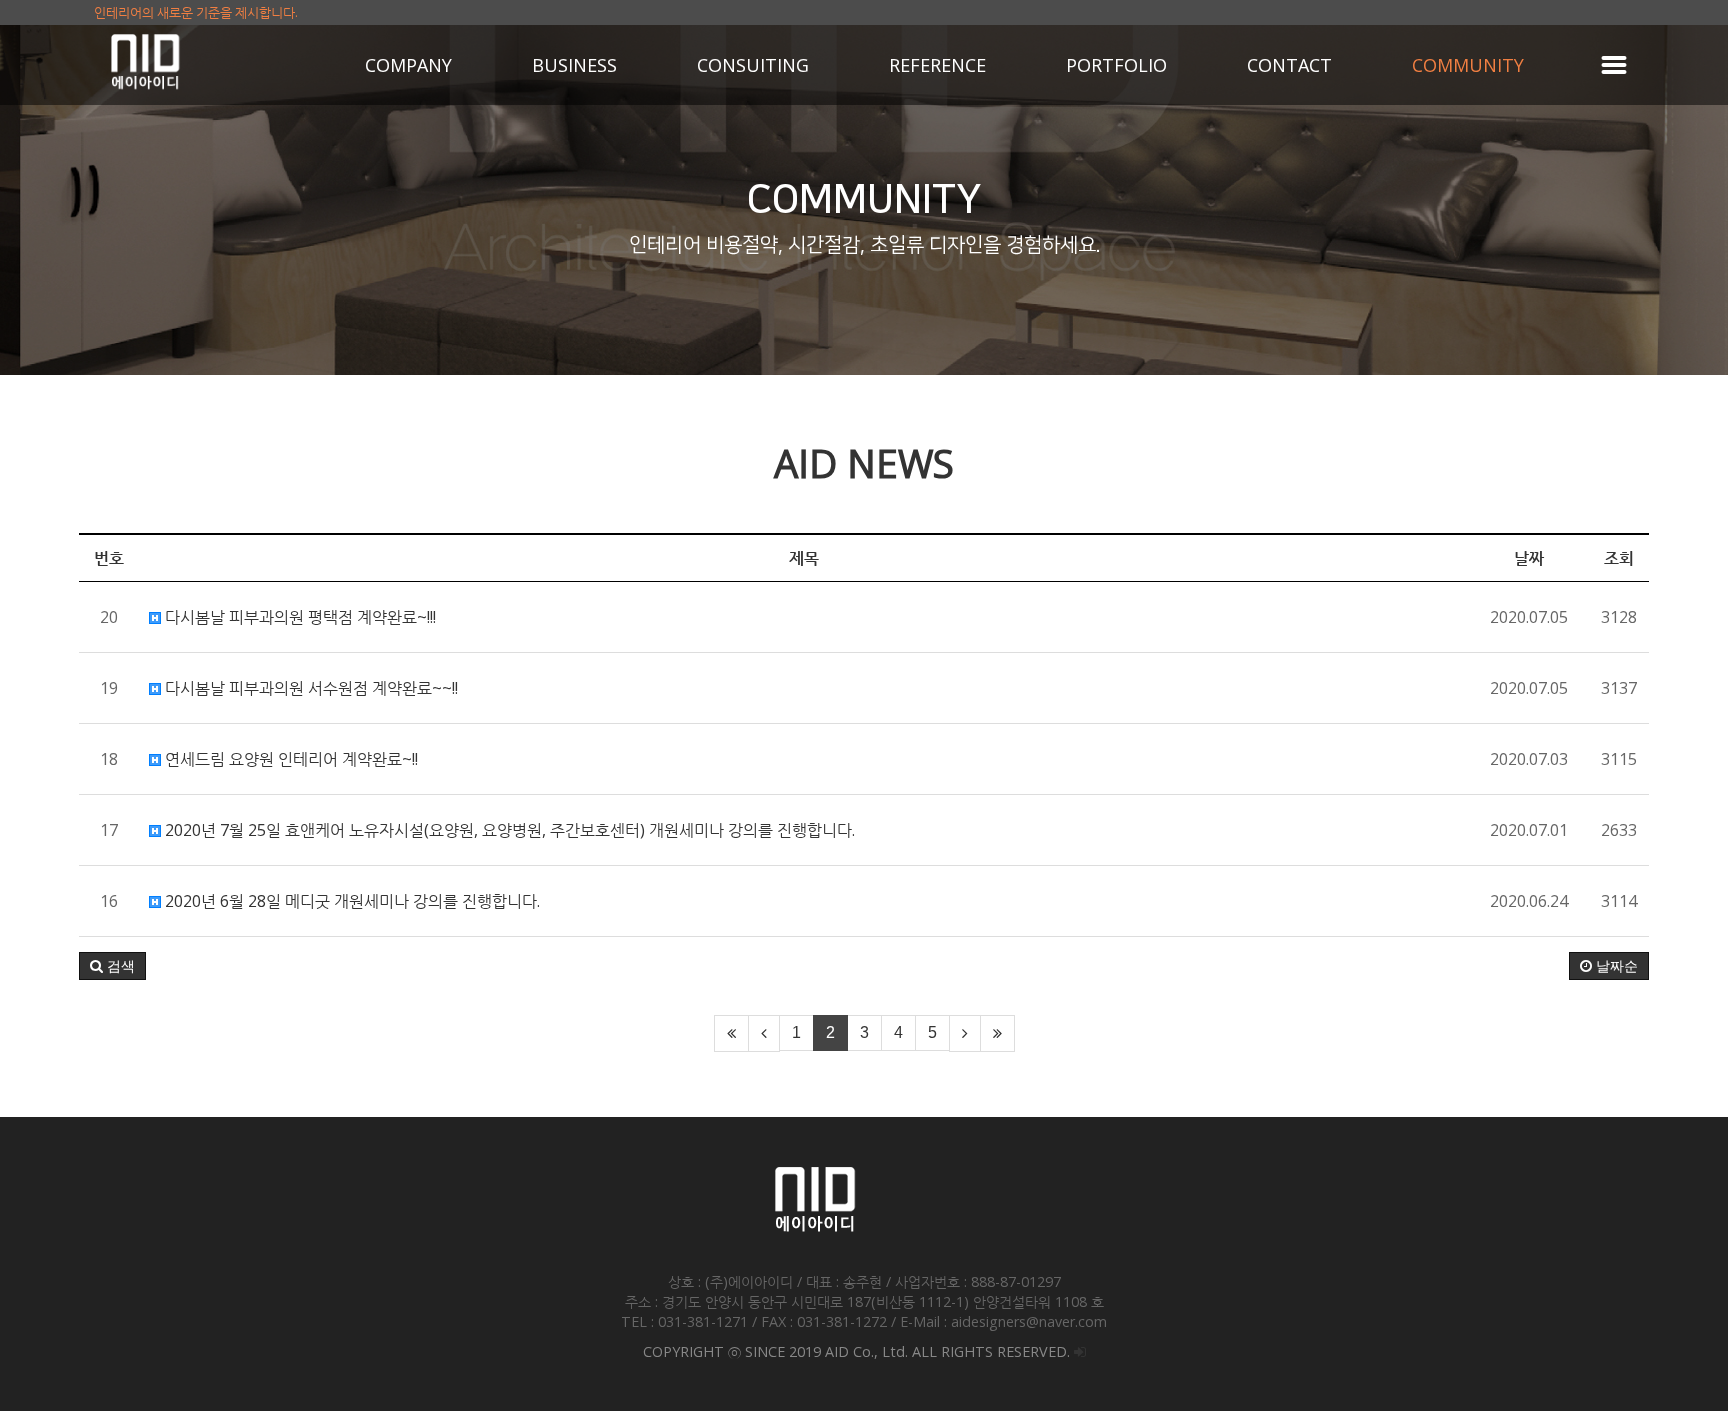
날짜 (1529, 558)
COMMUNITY (1468, 65)
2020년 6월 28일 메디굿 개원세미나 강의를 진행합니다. (350, 901)
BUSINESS (574, 65)
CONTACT (1289, 65)
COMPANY (408, 65)
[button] (112, 966)
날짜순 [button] (1615, 966)
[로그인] (1080, 1351)
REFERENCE (937, 65)
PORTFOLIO (1116, 65)
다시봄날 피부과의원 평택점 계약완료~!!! (298, 617)
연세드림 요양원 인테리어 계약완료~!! (289, 759)
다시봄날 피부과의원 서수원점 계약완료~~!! (309, 688)
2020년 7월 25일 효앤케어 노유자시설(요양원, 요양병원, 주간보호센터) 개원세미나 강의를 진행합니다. (508, 830)
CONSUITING (753, 65)
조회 (1619, 558)
